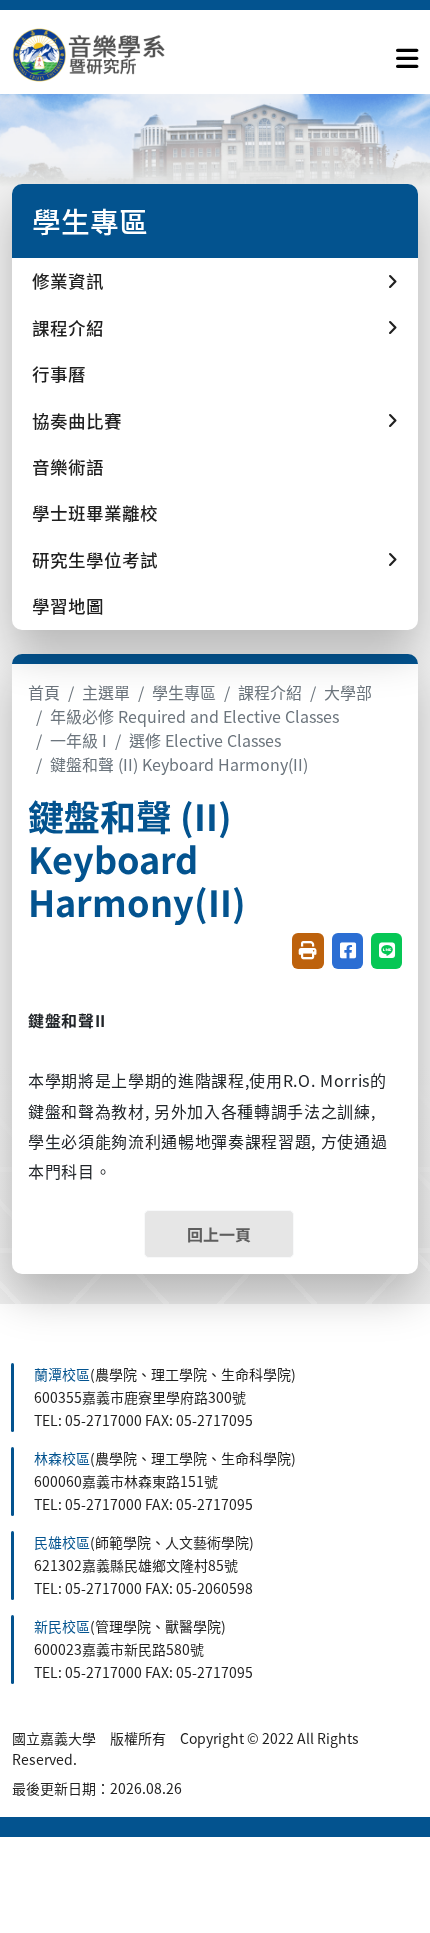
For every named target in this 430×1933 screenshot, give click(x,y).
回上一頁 (219, 1234)
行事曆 (59, 373)
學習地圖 (68, 605)
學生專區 (184, 692)
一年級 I (78, 740)
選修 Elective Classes (205, 740)
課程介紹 (270, 692)
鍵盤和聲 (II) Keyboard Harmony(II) (179, 764)
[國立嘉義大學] (120, 54)
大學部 (348, 692)
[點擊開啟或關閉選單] (407, 54)
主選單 (106, 692)
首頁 (44, 692)
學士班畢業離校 (95, 512)
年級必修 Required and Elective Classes (194, 716)
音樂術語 (68, 466)
